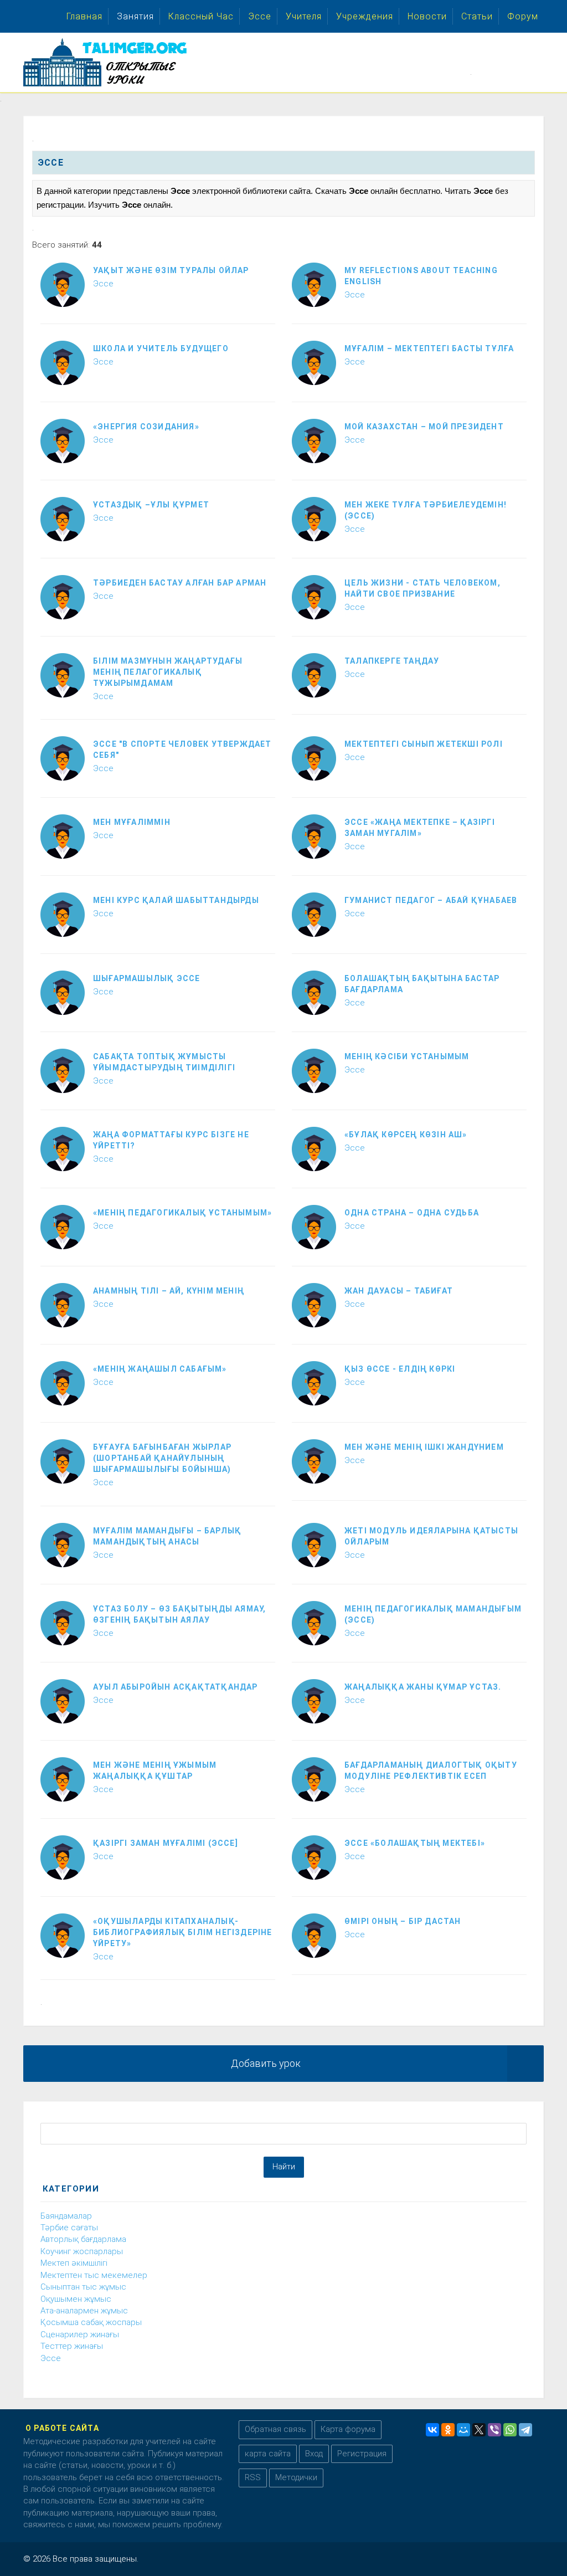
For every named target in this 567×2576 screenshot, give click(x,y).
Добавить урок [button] (266, 2063)
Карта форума (348, 2429)
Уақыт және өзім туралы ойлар (171, 270)
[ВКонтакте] (432, 2430)
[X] (479, 2430)
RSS (253, 2477)
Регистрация (362, 2454)
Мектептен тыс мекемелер (94, 2275)
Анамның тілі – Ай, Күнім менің (169, 1291)
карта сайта (268, 2454)
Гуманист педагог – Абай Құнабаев (431, 900)
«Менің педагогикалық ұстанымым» (182, 1213)
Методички (296, 2477)
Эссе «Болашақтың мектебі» (415, 1843)
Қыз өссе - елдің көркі (400, 1369)
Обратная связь (275, 2429)
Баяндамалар (66, 2216)
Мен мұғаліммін (132, 822)
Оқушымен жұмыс (76, 2299)
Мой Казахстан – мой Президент (424, 427)
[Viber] (494, 2430)
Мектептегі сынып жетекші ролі (424, 744)
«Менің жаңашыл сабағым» (160, 1369)
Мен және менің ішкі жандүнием (424, 1447)
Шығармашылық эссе (146, 978)
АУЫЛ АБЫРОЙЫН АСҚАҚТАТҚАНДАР (176, 1687)
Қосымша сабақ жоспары (91, 2322)
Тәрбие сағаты (69, 2228)
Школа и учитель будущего (161, 348)
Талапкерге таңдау (392, 661)
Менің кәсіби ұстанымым (407, 1056)
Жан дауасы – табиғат (399, 1291)
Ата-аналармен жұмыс (84, 2311)
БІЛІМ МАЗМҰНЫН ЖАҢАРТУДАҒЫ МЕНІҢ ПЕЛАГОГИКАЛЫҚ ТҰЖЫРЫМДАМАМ (168, 672)
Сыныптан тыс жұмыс (83, 2287)
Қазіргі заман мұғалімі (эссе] (166, 1843)
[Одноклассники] (448, 2430)
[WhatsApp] (510, 2430)
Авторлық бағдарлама (83, 2239)
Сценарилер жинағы (80, 2334)
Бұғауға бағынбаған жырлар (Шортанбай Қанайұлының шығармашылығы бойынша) (162, 1458)
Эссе (103, 284)
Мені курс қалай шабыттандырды (176, 900)
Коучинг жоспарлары (82, 2251)
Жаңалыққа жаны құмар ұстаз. (423, 1687)
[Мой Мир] (463, 2430)
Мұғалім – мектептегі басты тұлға (429, 348)
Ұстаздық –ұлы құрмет (151, 505)
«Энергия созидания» (146, 427)
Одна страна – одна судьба (412, 1213)
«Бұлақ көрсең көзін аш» (406, 1135)
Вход (314, 2454)
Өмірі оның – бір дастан (403, 1921)
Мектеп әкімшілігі (74, 2263)
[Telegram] (525, 2430)
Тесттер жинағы (72, 2346)
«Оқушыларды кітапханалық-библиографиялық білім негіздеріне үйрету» (183, 1932)
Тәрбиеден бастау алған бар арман (180, 583)
